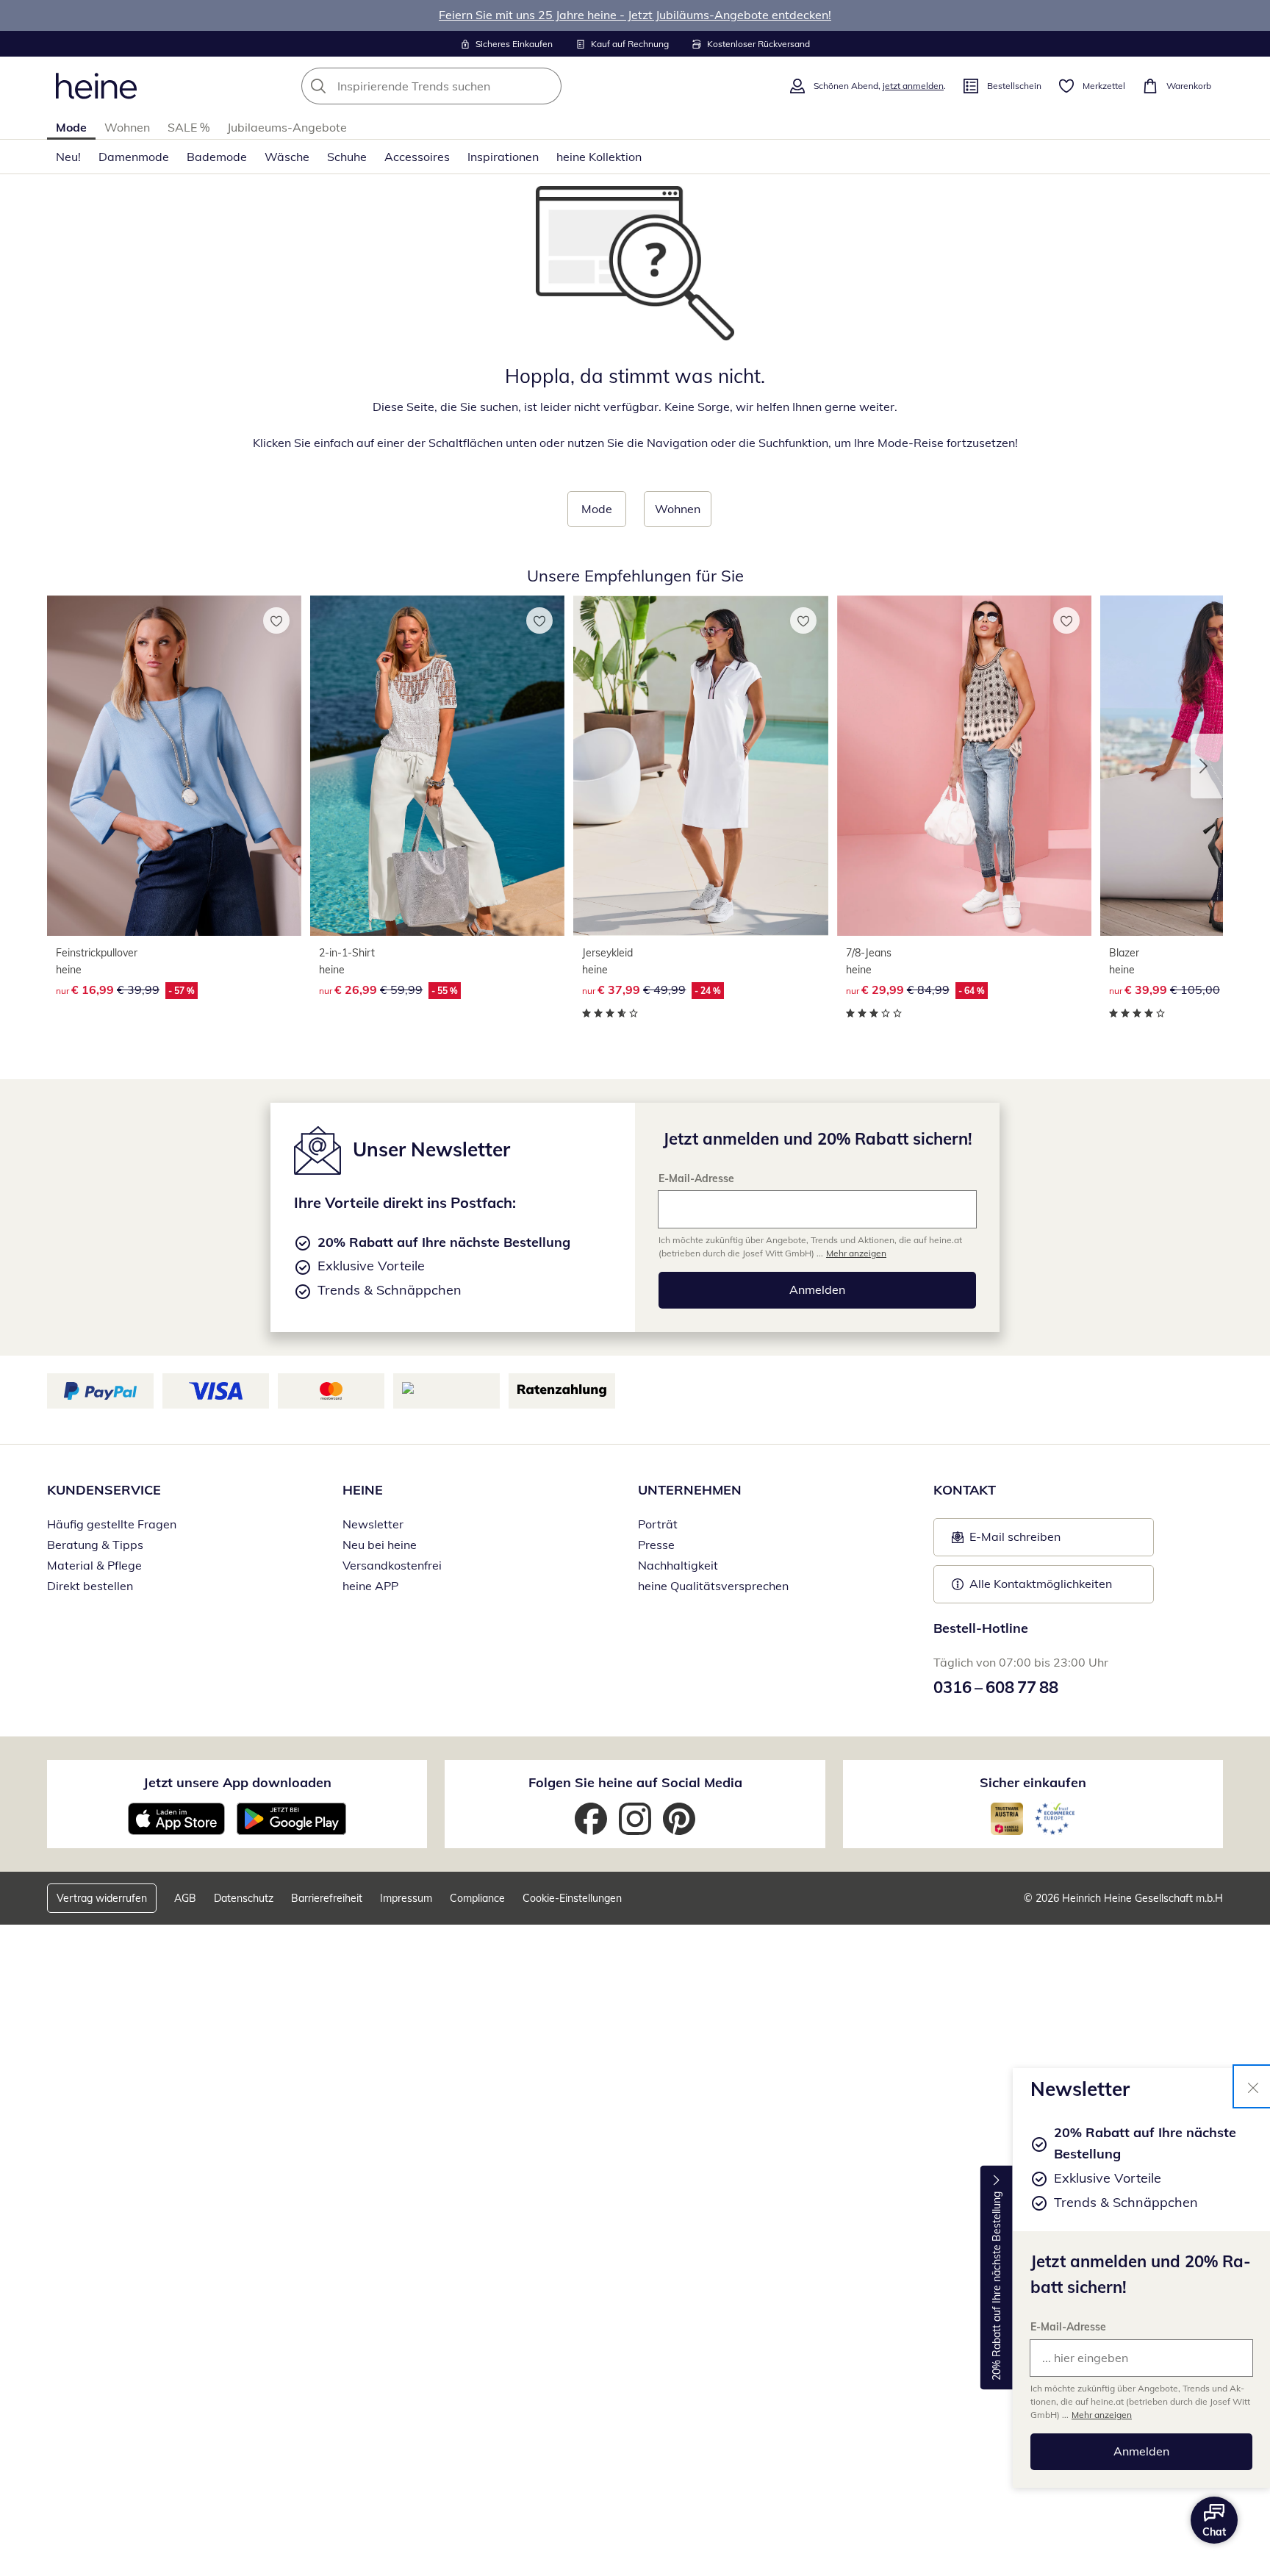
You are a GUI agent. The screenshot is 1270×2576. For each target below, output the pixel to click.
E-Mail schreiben (1006, 1541)
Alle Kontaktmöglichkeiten (1041, 1584)
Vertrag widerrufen (102, 1898)
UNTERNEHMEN (690, 1490)
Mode (71, 127)
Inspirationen (503, 157)
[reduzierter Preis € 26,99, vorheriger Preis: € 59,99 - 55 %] (437, 766)
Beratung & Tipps (95, 1545)
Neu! (68, 157)
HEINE (363, 1490)
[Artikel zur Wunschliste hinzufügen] (276, 620)
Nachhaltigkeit (678, 1565)
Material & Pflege (94, 1565)
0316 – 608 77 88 (996, 1687)
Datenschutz (244, 1898)
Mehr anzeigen (1102, 2415)
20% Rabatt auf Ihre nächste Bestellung (997, 2286)
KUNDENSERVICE (104, 1490)
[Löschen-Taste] (546, 86)
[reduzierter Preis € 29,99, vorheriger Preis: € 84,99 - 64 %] (964, 766)
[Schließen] (1253, 2086)
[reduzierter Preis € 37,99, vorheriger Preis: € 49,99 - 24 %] (700, 766)
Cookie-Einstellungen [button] (572, 1898)
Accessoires (417, 157)
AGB (185, 1898)
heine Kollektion (599, 157)
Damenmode (134, 157)
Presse (656, 1545)
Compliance (477, 1898)
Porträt (658, 1524)
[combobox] (464, 86)
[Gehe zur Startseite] (96, 86)
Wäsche (287, 157)
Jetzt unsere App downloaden (237, 1782)
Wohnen (127, 127)
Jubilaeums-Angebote (287, 127)
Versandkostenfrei (392, 1565)
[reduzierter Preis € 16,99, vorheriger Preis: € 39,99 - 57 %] (174, 766)
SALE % (189, 127)
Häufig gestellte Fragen (112, 1524)
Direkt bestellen (90, 1586)
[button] (1207, 766)
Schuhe (347, 157)
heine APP (370, 1586)
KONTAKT (965, 1490)
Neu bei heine (380, 1545)
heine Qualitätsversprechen (713, 1586)
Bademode (217, 157)
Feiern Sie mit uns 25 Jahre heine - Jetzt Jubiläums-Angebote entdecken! (635, 15)
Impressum (406, 1898)
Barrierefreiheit (327, 1898)
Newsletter (373, 1524)
